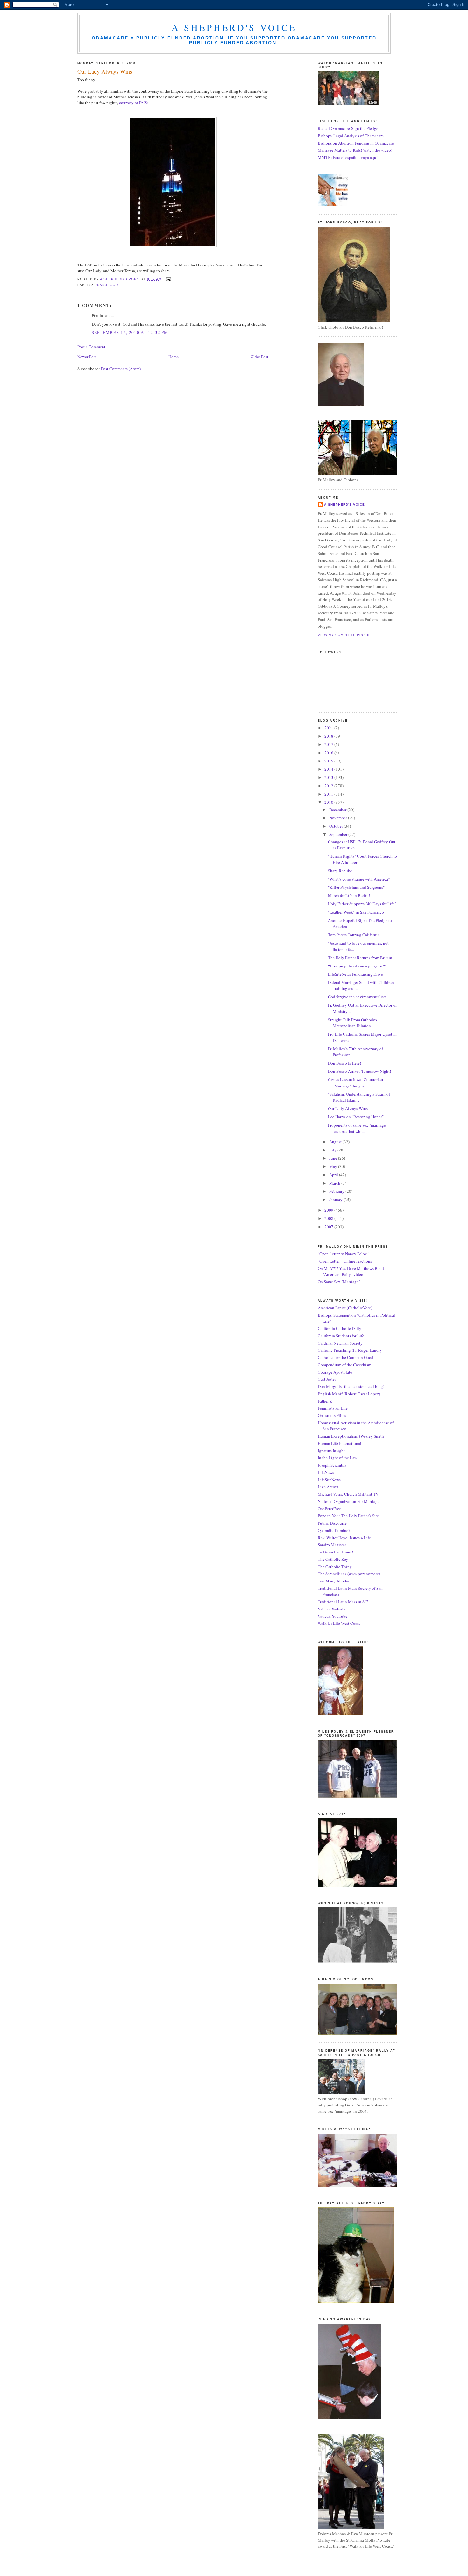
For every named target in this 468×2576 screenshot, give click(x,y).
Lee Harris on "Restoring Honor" (356, 1117)
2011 (329, 794)
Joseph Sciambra (332, 1465)
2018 (329, 736)
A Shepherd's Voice (234, 27)
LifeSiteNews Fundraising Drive (355, 974)
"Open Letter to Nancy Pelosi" (344, 1254)
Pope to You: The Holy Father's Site (348, 1516)
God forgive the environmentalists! (358, 997)
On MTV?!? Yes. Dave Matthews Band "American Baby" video (351, 1271)
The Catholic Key (333, 1559)
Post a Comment (91, 347)
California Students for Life (341, 1336)
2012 (329, 786)
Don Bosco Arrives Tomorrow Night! (359, 1071)
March (335, 1183)
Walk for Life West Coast (339, 1623)
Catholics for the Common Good (346, 1357)
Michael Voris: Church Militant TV (348, 1494)
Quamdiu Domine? (334, 1530)
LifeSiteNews (329, 1480)
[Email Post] (168, 279)
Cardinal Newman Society (340, 1343)
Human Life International (340, 1443)
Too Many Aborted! (335, 1581)
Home (174, 357)
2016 (329, 753)
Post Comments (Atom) (121, 369)
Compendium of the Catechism (344, 1365)
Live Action (328, 1487)
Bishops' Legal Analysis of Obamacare (351, 136)
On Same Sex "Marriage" (339, 1282)
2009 (329, 1210)
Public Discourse (332, 1523)
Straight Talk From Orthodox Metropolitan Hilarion (353, 1023)
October (337, 826)
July (333, 1150)
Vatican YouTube (333, 1616)
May (334, 1166)
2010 (329, 802)
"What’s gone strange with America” (359, 879)
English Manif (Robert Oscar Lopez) (349, 1394)
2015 (329, 761)
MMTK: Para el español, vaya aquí (348, 157)
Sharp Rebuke (340, 871)
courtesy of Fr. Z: (134, 103)
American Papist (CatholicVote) (345, 1308)
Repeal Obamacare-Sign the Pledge (348, 128)
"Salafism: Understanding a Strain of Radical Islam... (359, 1097)
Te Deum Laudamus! (335, 1552)
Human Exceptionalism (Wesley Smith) (351, 1436)
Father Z (325, 1401)
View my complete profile (345, 635)
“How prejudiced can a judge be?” (357, 966)
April (334, 1175)
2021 (329, 728)
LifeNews (326, 1472)
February (337, 1191)
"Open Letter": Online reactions (345, 1261)
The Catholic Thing (335, 1567)
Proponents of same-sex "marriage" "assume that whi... (358, 1128)
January (336, 1200)
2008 (329, 1218)
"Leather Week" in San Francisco (356, 912)
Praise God (106, 285)
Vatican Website (332, 1609)
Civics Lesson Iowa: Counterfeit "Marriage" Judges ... (356, 1083)
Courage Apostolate (335, 1372)
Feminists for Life (333, 1408)
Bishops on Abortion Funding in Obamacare (356, 143)
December (338, 810)
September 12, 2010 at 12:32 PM (130, 332)
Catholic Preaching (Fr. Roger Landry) (351, 1350)
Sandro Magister (332, 1545)
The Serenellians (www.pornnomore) (349, 1574)
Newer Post (87, 357)
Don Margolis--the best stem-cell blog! (351, 1386)
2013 (329, 777)
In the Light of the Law (337, 1458)
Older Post (259, 357)
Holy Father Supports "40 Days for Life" (362, 904)
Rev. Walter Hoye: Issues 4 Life (344, 1538)
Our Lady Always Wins (348, 1108)
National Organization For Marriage (349, 1501)
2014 (329, 769)
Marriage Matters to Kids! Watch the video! (355, 150)
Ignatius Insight (331, 1451)
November (339, 818)
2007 (329, 1227)
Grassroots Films (332, 1415)
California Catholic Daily (340, 1328)
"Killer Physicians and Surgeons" (356, 887)
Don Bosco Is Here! (344, 1063)
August (336, 1142)
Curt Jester (327, 1379)
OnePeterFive (329, 1509)
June (334, 1158)
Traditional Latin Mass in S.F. (343, 1602)
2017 (329, 744)
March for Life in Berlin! (349, 895)
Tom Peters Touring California (354, 935)
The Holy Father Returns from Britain (360, 958)
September (339, 834)
